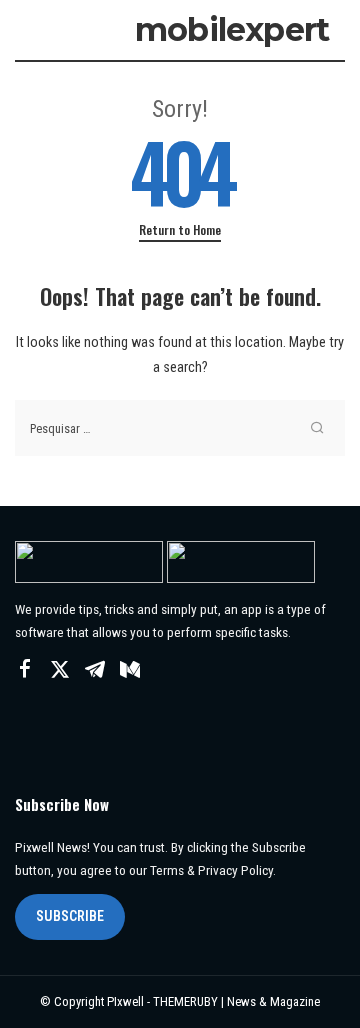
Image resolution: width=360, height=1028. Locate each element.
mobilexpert (232, 29)
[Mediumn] (130, 670)
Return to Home (180, 230)
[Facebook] (25, 670)
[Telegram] (95, 670)
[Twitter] (60, 670)
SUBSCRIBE (70, 916)
